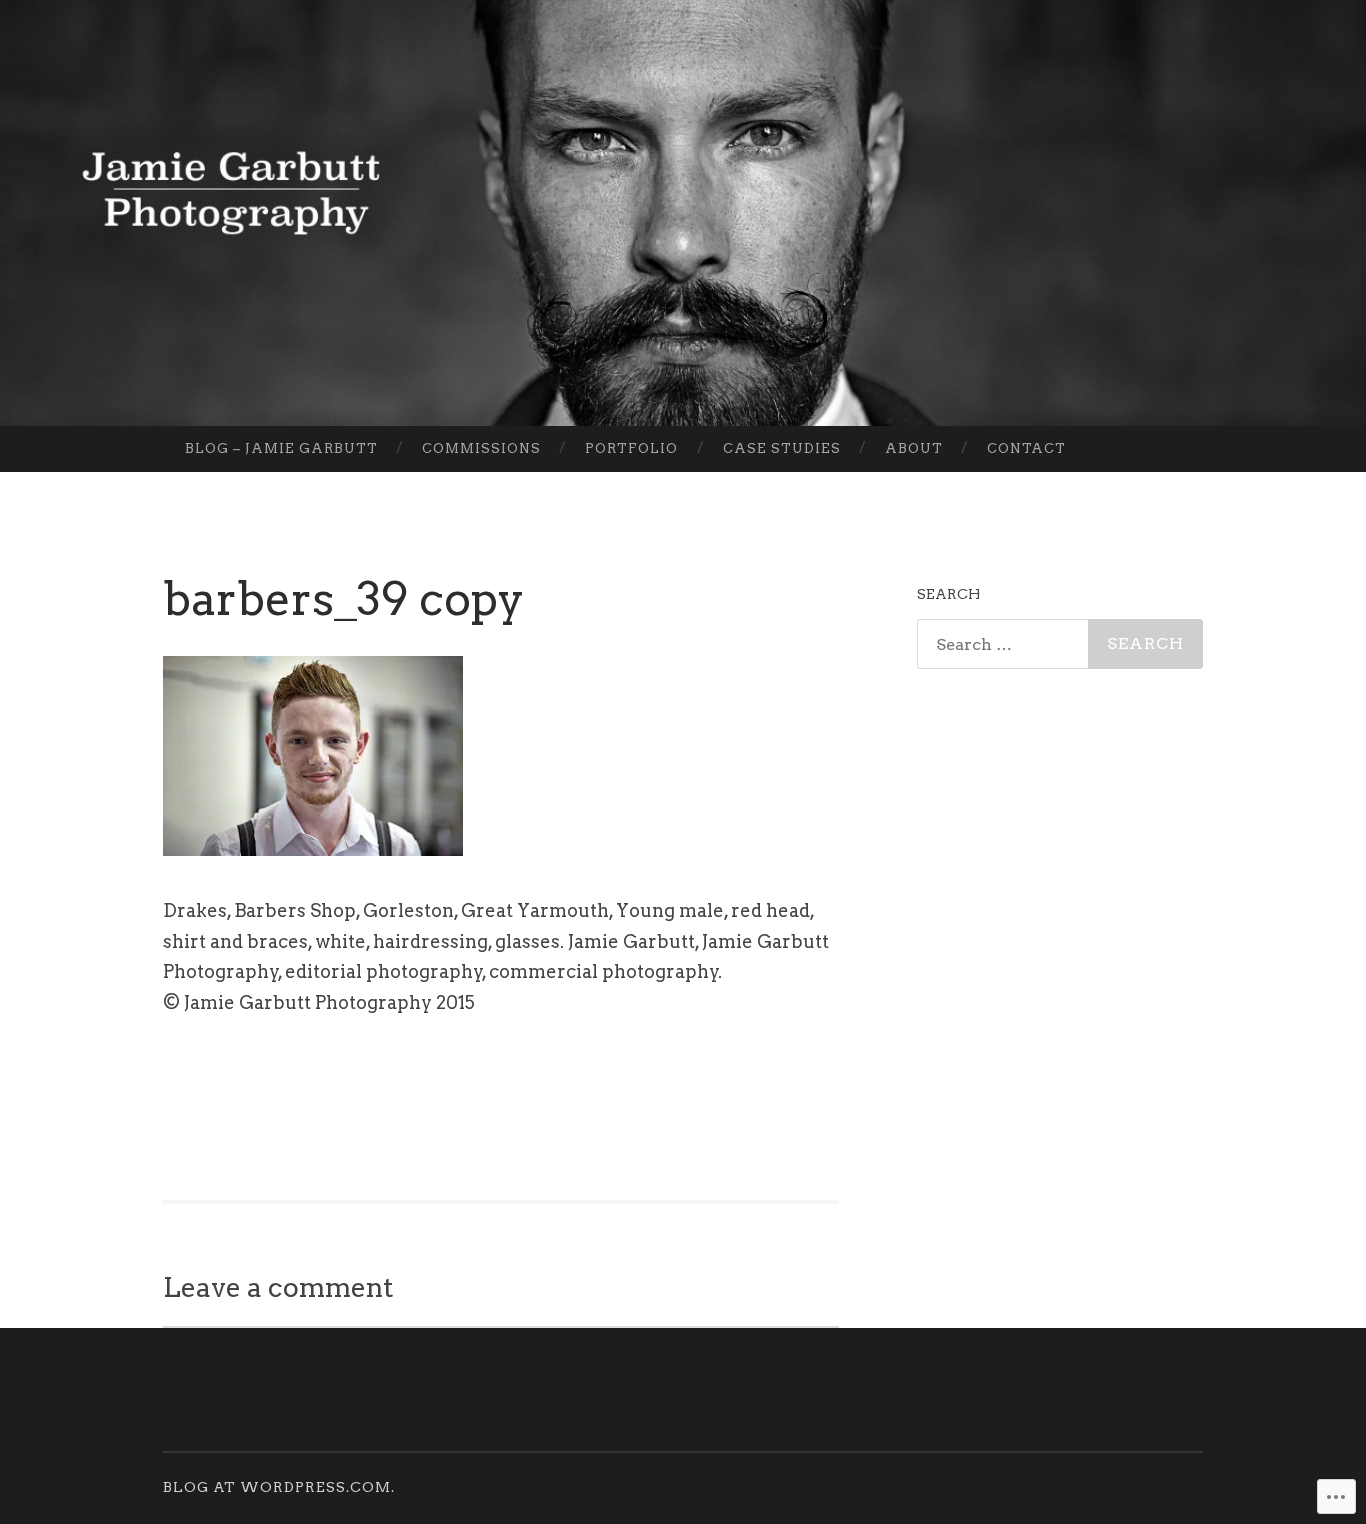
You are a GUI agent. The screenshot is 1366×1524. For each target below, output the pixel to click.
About (914, 448)
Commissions (481, 448)
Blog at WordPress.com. (279, 1487)
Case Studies (782, 448)
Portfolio (631, 448)
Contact (1026, 448)
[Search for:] (1060, 644)
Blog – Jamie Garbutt (281, 448)
